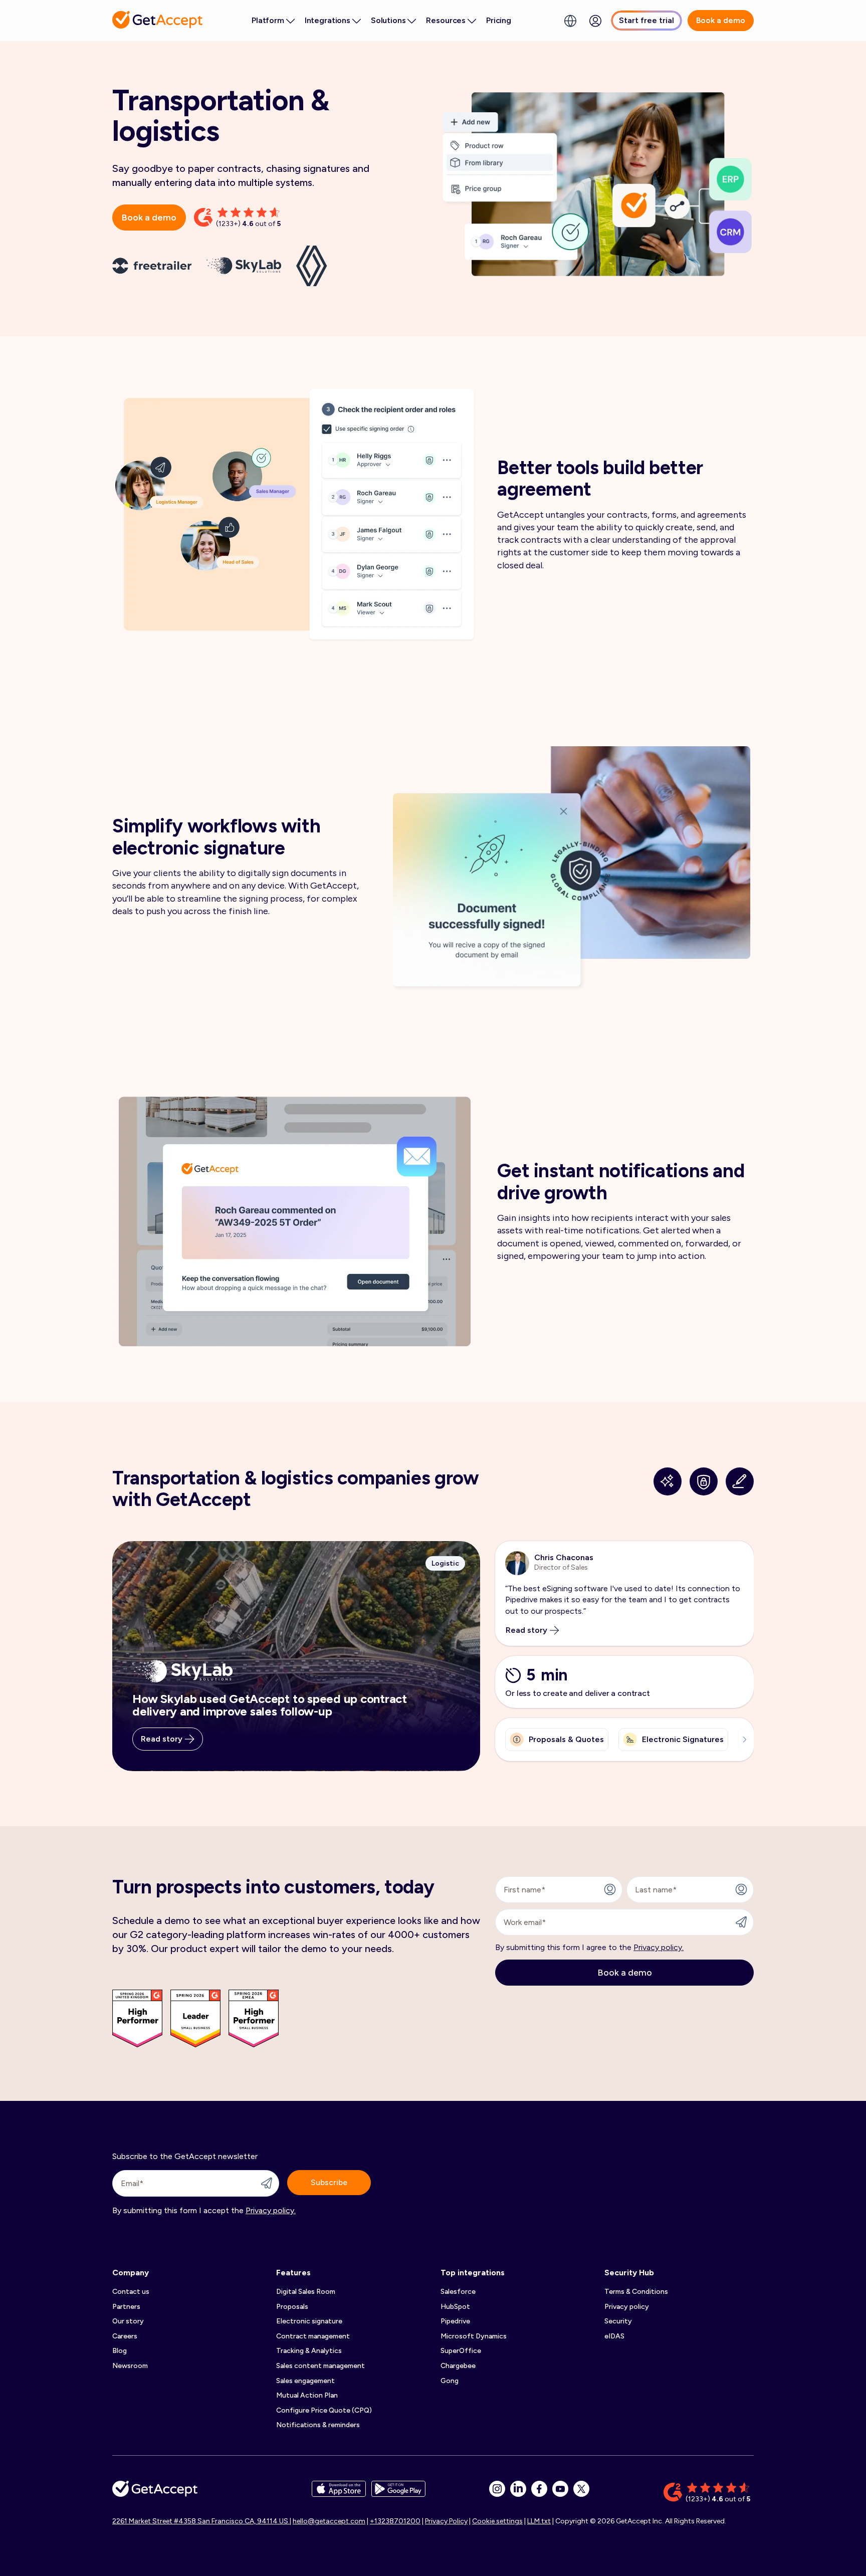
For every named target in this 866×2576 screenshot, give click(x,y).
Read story (162, 1739)
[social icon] (497, 2489)
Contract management (313, 2336)
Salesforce (458, 2292)
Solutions (388, 20)
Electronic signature (309, 2321)
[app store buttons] (339, 2493)
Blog (120, 2351)
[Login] (595, 21)
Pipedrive (455, 2321)
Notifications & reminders (318, 2425)
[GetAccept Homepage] (155, 2493)
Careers (125, 2336)
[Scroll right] (742, 1740)
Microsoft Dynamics (474, 2336)
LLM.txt (539, 2521)
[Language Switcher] (570, 21)
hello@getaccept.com (329, 2521)
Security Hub (629, 2273)
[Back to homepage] (157, 20)
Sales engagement (305, 2381)
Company (131, 2273)
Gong (450, 2381)
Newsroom (130, 2366)
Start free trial (646, 20)
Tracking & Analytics (309, 2351)
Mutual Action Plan (307, 2395)
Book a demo (721, 20)
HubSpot (455, 2307)
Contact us (131, 2292)
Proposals (292, 2307)
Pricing (499, 20)
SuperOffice (461, 2351)
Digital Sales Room (306, 2292)
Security (618, 2321)
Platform (268, 20)
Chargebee (458, 2366)
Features (293, 2273)
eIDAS (614, 2336)
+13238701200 (395, 2521)
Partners (126, 2307)
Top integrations (473, 2273)
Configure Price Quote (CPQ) (324, 2410)
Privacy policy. (659, 1947)
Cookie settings (497, 2521)
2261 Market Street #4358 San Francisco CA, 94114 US (201, 2521)
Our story (128, 2321)
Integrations (328, 20)
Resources (446, 20)
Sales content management (320, 2366)
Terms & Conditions (636, 2292)
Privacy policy (627, 2307)
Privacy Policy (446, 2521)
